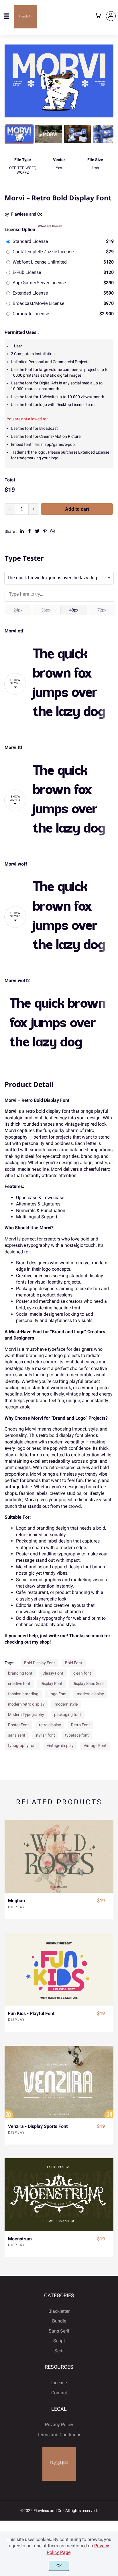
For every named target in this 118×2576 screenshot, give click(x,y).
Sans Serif (59, 2331)
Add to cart (77, 509)
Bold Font (74, 1663)
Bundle (59, 2321)
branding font (20, 1673)
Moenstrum (20, 2239)
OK (59, 2566)
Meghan (16, 1901)
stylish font (45, 1735)
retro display (50, 1725)
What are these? (50, 226)
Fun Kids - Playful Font (31, 2013)
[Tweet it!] (37, 531)
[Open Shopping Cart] (98, 16)
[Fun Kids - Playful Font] (59, 1969)
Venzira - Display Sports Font (38, 2126)
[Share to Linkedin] (22, 531)
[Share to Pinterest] (45, 531)
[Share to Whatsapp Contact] (53, 531)
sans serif (17, 1735)
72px (102, 610)
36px (46, 610)
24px (18, 610)
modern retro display (26, 1704)
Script (59, 2341)
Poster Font (18, 1725)
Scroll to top (113, 2323)
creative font (19, 1683)
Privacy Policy (59, 2425)
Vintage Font (95, 1745)
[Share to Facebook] (29, 531)
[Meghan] (59, 1856)
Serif (59, 2351)
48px (74, 610)
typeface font (77, 1735)
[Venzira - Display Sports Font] (59, 2082)
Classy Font (53, 1673)
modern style (66, 1704)
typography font (22, 1745)
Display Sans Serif (88, 1683)
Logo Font (58, 1694)
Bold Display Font (40, 1663)
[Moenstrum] (59, 2195)
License (59, 2383)
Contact (59, 2393)
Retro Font (80, 1725)
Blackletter (59, 2311)
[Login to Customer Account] (111, 16)
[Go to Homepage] (26, 26)
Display (16, 1907)
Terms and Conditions (59, 2435)
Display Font (51, 1683)
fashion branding (23, 1694)
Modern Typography (26, 1714)
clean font (82, 1673)
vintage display (60, 1745)
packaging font (68, 1714)
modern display (90, 1694)
